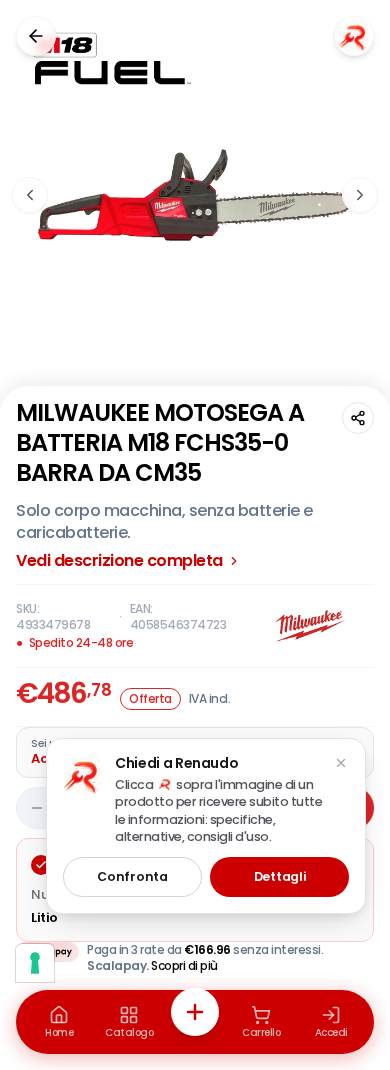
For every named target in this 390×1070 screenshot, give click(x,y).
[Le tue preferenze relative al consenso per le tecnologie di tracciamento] (35, 963)
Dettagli (280, 876)
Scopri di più (184, 965)
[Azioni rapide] (195, 1012)
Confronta (132, 876)
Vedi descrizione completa (119, 561)
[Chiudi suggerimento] (341, 763)
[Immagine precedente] (30, 195)
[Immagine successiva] (360, 195)
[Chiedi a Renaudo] (354, 36)
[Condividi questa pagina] (358, 418)
